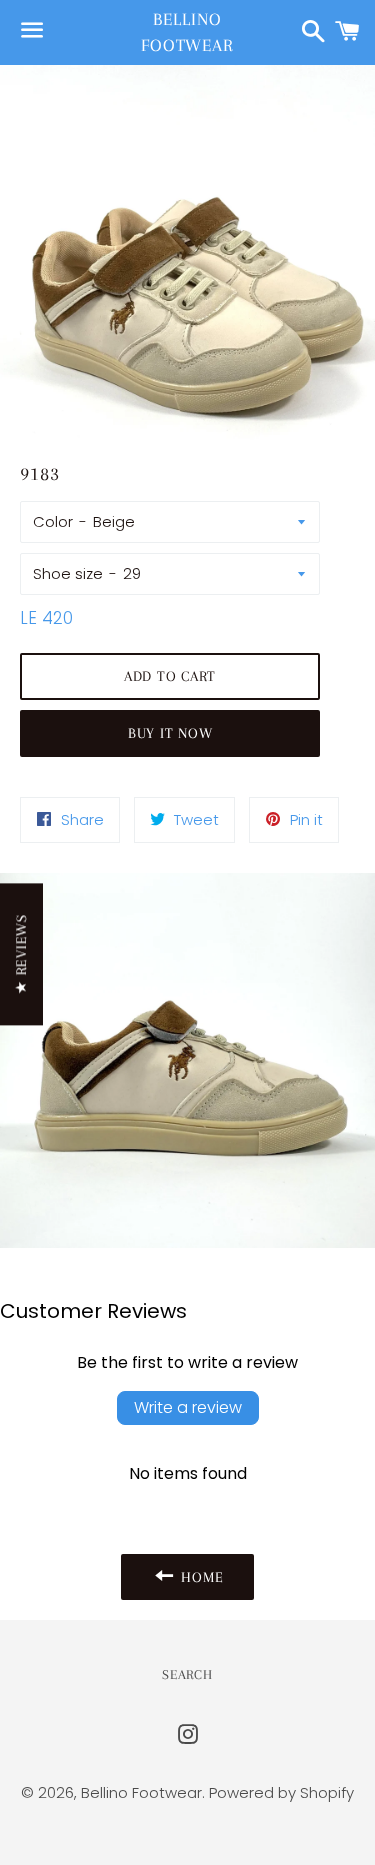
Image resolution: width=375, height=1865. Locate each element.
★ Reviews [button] (21, 954)
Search (187, 1674)
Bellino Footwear (187, 31)
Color (53, 521)
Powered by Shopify (281, 1792)
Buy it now (170, 733)
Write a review (188, 1407)
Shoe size (68, 573)
